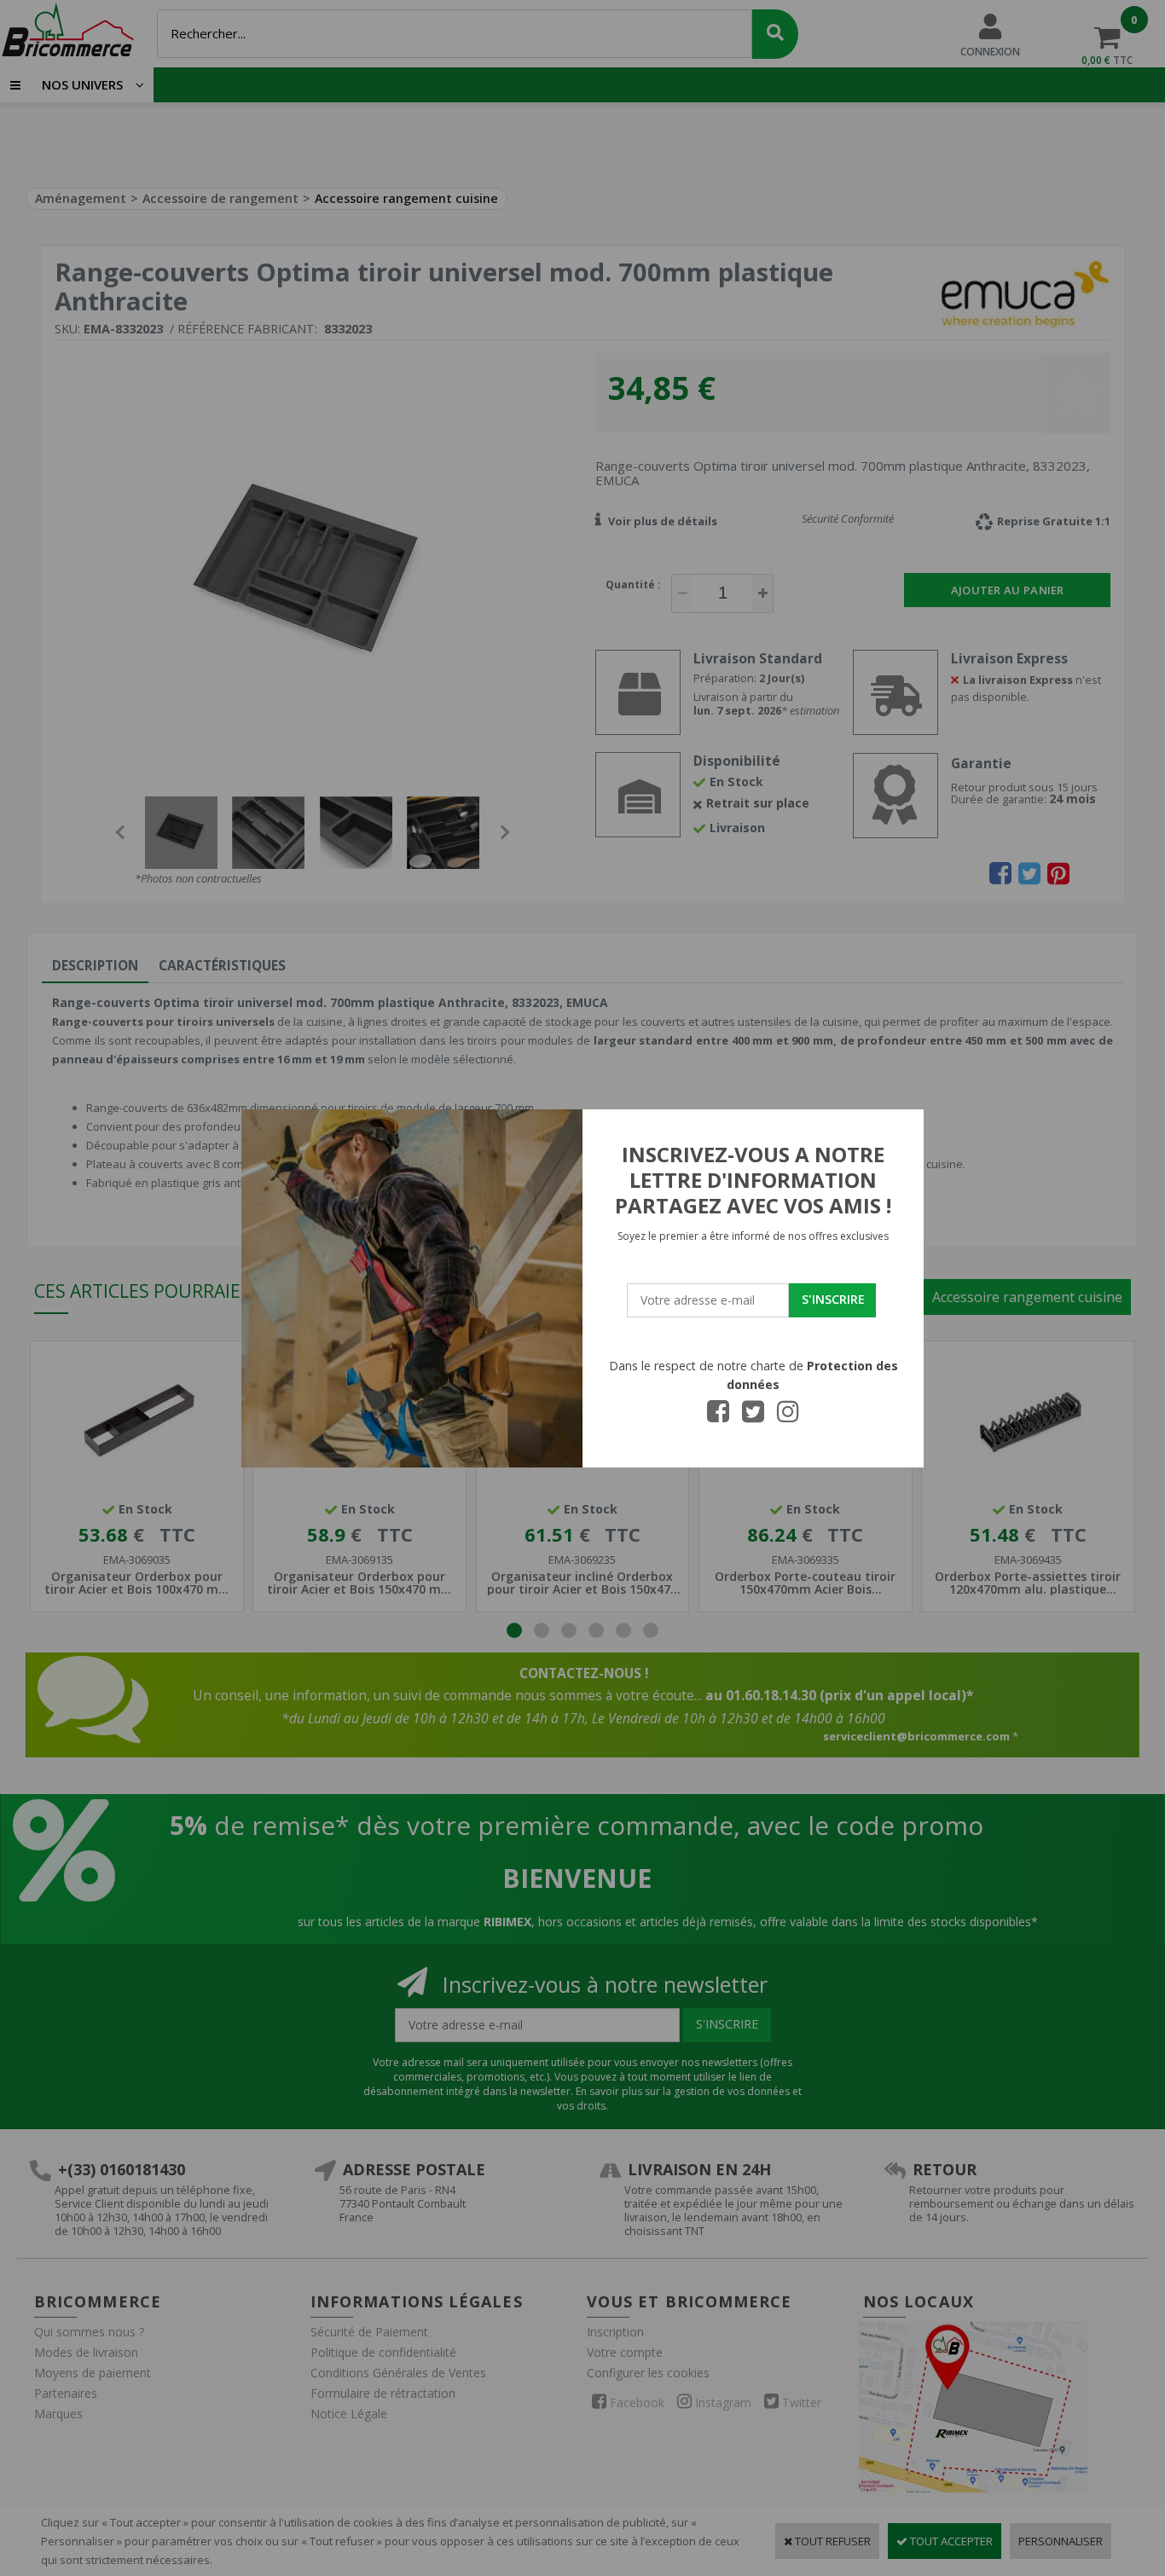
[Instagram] (788, 1416)
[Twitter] (753, 1416)
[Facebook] (718, 1416)
